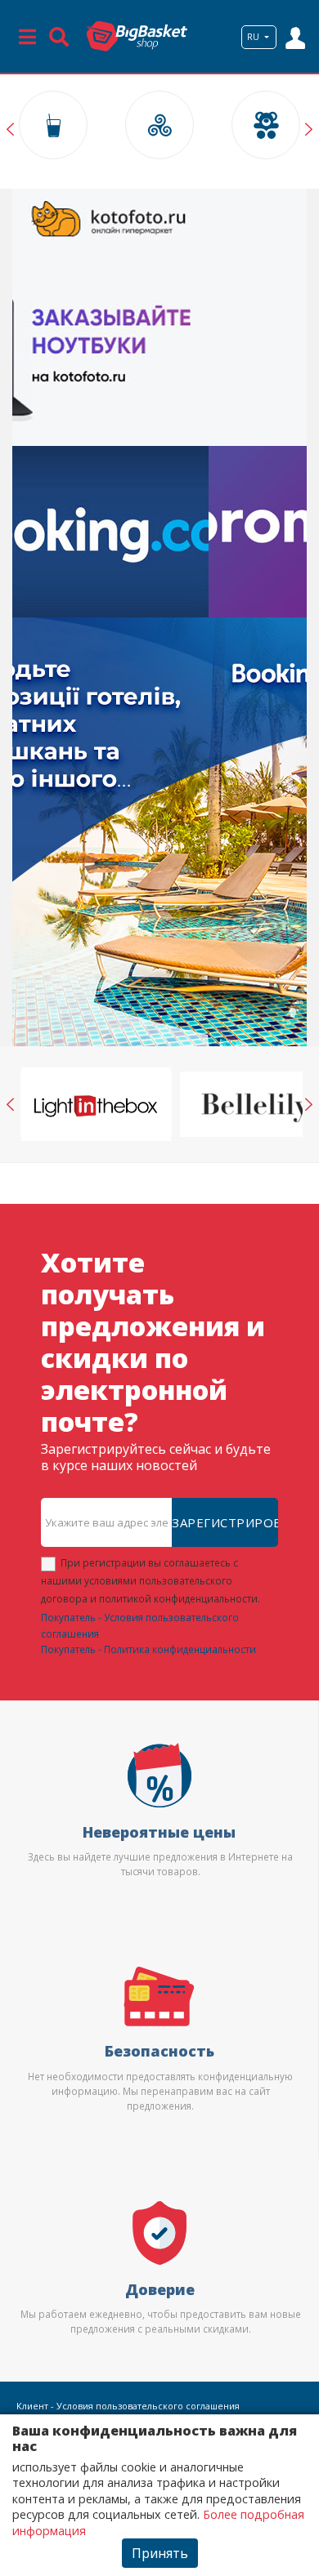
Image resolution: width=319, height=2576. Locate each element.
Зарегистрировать (225, 1522)
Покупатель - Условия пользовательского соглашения (140, 1625)
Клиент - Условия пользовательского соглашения (128, 2406)
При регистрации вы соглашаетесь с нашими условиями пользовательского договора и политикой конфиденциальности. (151, 1580)
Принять (160, 2553)
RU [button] (254, 37)
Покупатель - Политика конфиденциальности (148, 1649)
